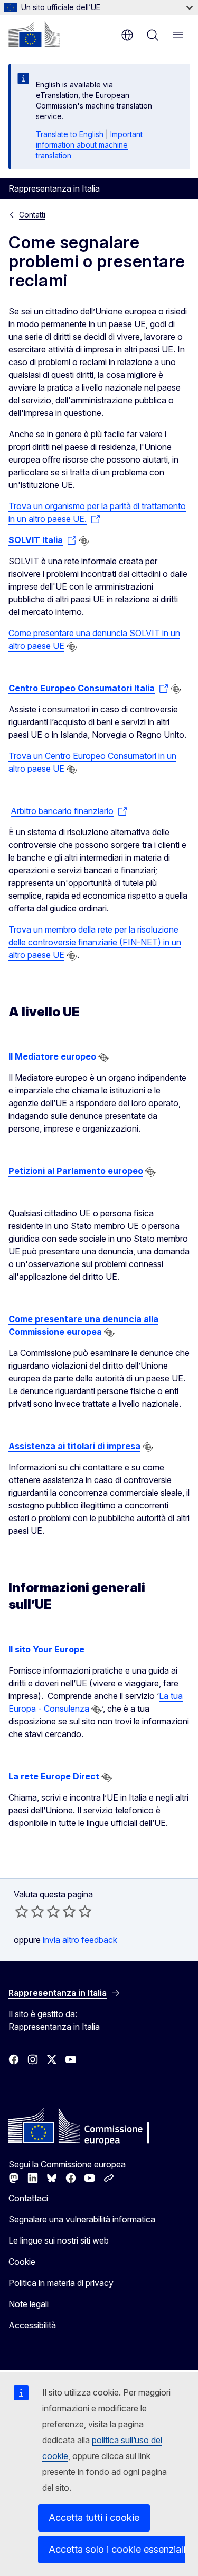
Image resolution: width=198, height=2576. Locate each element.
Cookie (22, 2262)
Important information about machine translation (89, 145)
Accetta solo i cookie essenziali (117, 2549)
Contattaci (28, 2198)
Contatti (32, 215)
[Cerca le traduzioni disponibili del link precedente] (84, 541)
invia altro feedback (80, 1940)
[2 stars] (30, 1911)
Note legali (29, 2304)
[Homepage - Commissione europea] (34, 34)
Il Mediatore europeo (52, 1056)
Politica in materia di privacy (61, 2283)
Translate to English (70, 134)
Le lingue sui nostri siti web (59, 2240)
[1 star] (22, 1911)
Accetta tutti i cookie (94, 2518)
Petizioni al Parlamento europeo (76, 1171)
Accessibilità (32, 2325)
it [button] (127, 35)
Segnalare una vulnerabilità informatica (82, 2219)
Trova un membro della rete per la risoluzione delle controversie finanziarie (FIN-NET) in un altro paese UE (95, 942)
